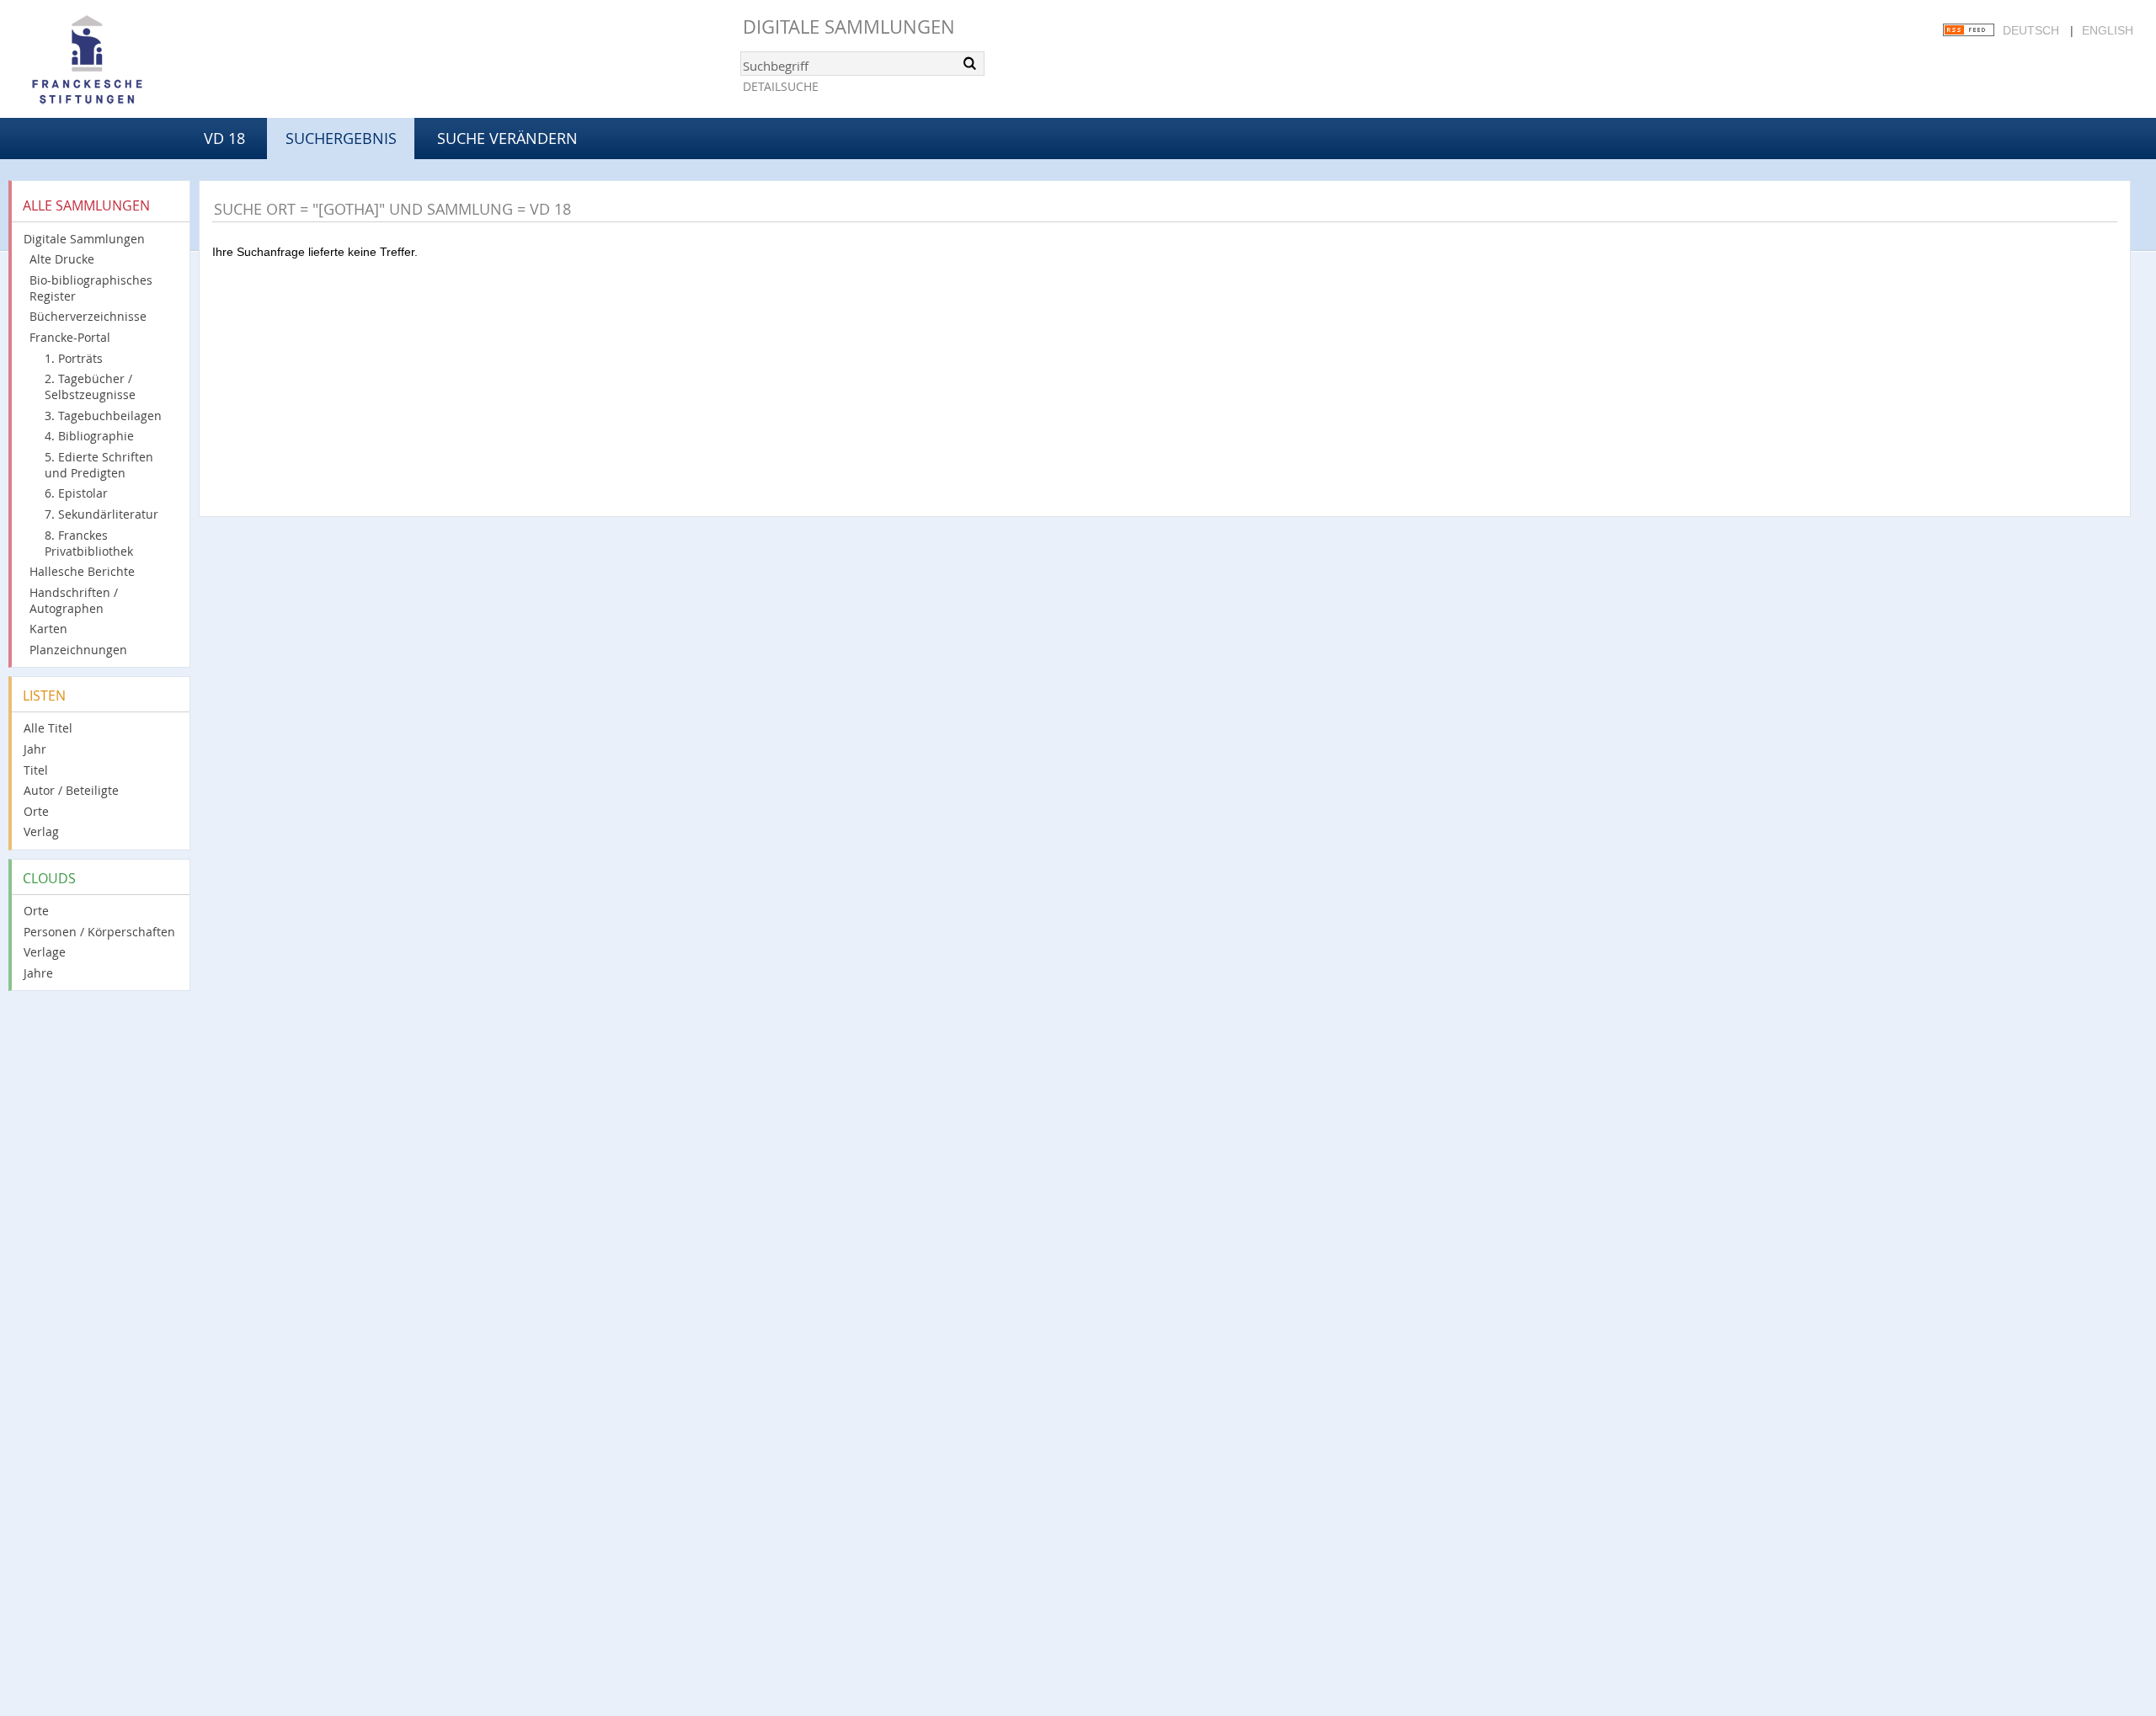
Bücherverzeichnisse (88, 316)
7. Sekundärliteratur (101, 514)
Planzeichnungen (78, 650)
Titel (36, 770)
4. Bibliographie (89, 436)
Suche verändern (507, 138)
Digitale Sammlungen (849, 27)
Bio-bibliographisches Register (91, 288)
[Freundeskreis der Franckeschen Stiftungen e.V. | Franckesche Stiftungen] (135, 61)
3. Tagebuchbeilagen (103, 416)
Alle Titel (48, 728)
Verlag (41, 831)
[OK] (970, 63)
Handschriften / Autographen (74, 600)
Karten (48, 629)
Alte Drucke (62, 259)
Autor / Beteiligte (71, 790)
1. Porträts (74, 358)
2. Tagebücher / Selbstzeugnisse (90, 386)
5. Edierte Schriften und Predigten (99, 465)
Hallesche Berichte (82, 571)
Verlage (45, 952)
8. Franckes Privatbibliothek (89, 543)
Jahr (35, 749)
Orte (36, 811)
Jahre (38, 973)
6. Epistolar (76, 493)
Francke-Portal (70, 337)
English (2108, 30)
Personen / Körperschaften (99, 932)
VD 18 (224, 138)
